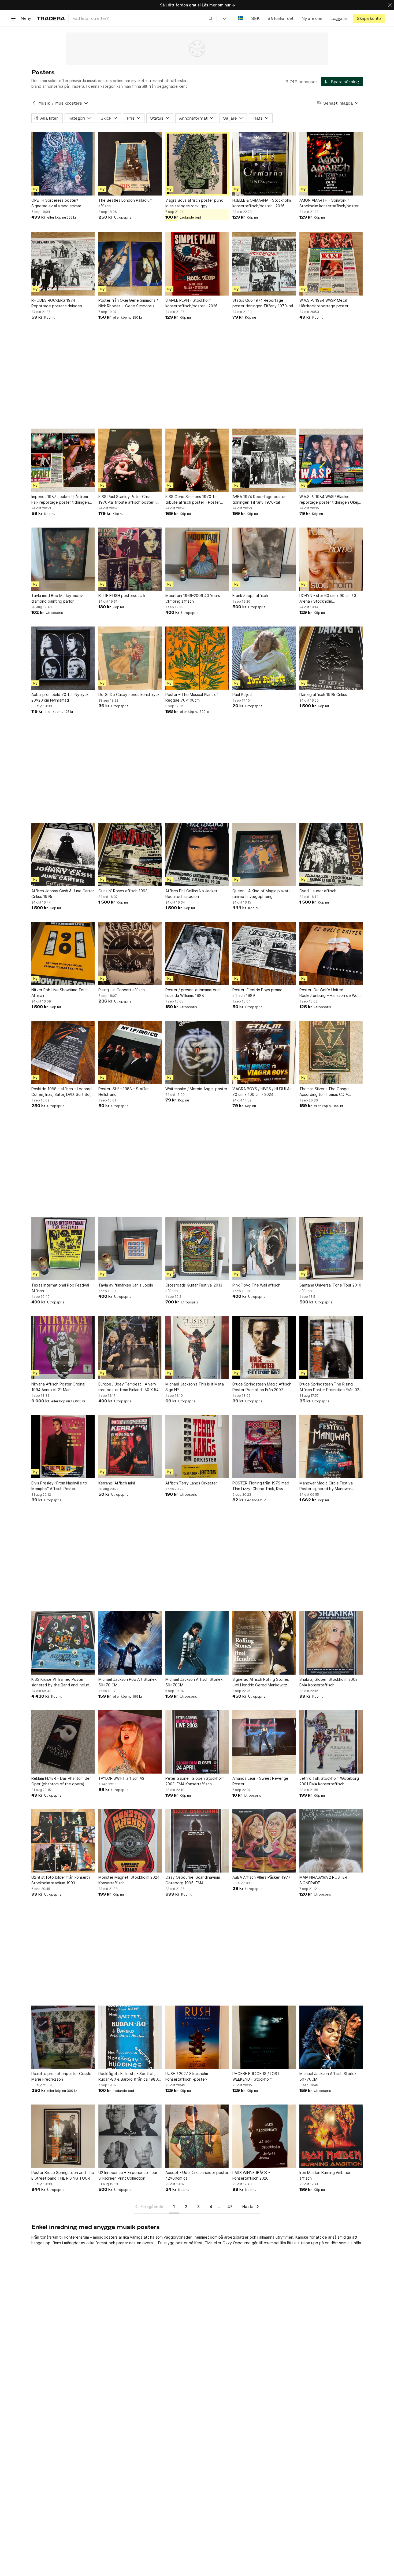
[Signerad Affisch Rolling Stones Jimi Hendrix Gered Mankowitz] (264, 1643)
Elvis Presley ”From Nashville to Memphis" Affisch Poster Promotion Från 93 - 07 (59, 1486)
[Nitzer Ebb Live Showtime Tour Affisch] (63, 953)
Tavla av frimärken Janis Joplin (126, 1285)
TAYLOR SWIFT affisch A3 (121, 1778)
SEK (255, 18)
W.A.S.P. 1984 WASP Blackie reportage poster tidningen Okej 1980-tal (329, 500)
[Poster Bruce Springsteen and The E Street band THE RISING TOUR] (63, 2136)
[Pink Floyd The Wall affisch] (264, 1249)
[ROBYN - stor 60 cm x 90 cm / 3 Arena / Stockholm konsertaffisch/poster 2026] (331, 559)
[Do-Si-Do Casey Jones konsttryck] (130, 658)
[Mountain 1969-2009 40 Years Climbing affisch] (197, 559)
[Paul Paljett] (264, 658)
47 (230, 2207)
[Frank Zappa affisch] (264, 559)
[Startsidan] (51, 18)
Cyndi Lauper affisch (318, 891)
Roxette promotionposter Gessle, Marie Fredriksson (62, 2076)
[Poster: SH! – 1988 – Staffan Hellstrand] (130, 1052)
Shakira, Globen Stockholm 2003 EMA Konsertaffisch (328, 1682)
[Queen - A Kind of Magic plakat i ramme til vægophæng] (264, 854)
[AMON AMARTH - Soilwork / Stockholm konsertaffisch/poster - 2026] (331, 164)
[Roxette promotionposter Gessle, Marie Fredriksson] (63, 2037)
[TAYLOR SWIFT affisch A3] (130, 1742)
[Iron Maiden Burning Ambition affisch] (331, 2136)
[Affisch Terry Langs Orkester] (197, 1447)
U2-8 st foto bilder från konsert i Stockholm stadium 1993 (61, 1880)
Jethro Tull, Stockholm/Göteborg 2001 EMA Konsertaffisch (329, 1781)
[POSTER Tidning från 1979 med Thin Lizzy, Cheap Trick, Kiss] (264, 1447)
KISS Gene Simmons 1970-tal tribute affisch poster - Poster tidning (193, 500)
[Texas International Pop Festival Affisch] (63, 1249)
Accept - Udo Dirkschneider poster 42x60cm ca (197, 2175)
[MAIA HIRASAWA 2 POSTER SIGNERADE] (331, 1841)
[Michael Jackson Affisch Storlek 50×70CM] (197, 1643)
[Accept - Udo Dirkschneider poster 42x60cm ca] (197, 2136)
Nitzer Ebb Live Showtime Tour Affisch (59, 993)
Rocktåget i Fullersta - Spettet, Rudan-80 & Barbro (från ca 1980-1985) (129, 2077)
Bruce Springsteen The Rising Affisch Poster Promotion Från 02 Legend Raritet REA (329, 1387)
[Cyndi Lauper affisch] (331, 854)
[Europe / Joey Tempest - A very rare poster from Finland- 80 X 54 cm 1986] (130, 1348)
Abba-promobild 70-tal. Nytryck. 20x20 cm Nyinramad (60, 697)
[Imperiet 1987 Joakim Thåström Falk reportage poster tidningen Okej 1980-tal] (63, 460)
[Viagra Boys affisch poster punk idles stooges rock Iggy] (197, 164)
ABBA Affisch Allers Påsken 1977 (261, 1877)
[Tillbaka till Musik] (34, 103)
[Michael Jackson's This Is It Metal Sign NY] (197, 1348)
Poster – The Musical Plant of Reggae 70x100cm (192, 697)
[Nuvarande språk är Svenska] (241, 18)
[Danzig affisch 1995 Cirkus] (331, 658)
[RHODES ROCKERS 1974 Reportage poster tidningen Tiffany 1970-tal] (63, 264)
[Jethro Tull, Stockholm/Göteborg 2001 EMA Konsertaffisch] (331, 1742)
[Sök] (211, 18)
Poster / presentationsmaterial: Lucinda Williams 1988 (193, 993)
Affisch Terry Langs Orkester (191, 1483)
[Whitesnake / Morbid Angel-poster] (197, 1052)
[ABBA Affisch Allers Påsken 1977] (264, 1841)
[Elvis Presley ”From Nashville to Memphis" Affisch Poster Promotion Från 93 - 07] (63, 1447)
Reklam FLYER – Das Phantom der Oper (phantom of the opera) (61, 1781)
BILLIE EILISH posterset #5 (122, 596)
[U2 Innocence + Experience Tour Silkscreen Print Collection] (130, 2136)
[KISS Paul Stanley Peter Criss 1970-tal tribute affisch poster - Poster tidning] (130, 460)
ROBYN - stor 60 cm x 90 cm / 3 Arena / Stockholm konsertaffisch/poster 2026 (328, 599)
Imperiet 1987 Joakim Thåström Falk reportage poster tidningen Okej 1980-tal (60, 500)
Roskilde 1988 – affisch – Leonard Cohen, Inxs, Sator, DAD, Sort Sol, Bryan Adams (62, 1092)
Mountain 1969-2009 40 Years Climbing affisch (193, 598)
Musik (44, 103)
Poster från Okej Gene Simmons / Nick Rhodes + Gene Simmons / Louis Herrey (128, 303)
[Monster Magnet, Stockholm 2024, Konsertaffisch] (130, 1841)
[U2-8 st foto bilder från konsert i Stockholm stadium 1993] (63, 1841)
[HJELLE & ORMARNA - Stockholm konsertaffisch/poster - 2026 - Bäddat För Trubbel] (264, 164)
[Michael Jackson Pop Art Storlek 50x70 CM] (130, 1643)
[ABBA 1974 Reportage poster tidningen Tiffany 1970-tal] (264, 460)
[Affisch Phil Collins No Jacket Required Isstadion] (197, 854)
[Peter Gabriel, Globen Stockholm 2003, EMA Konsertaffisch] (197, 1742)
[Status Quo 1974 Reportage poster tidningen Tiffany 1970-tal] (264, 264)
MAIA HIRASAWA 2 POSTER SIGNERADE (323, 1880)
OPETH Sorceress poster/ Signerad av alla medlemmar (56, 203)
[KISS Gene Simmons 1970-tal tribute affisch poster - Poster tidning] (197, 460)
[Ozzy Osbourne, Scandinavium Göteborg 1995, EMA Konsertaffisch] (197, 1841)
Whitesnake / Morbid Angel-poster (196, 1089)
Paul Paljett (243, 694)
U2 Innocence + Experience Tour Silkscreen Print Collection (128, 2175)
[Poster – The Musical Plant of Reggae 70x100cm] (197, 658)
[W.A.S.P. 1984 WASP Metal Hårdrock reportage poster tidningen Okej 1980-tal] (331, 264)
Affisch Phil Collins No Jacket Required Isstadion (191, 894)
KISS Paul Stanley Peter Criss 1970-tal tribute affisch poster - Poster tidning (127, 500)
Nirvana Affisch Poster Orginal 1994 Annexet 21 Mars (58, 1387)
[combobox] (143, 18)
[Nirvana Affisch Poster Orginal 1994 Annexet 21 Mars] (63, 1348)
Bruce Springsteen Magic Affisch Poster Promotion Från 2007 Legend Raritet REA (262, 1387)
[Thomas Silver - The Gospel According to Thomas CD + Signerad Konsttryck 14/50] (331, 1052)
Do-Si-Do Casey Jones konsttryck (129, 694)
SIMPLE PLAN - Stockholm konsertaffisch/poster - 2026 (192, 303)
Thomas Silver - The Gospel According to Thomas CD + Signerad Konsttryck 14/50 (324, 1092)
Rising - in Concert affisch (122, 990)
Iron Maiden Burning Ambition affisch (325, 2175)
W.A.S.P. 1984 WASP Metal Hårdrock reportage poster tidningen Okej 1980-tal (324, 303)
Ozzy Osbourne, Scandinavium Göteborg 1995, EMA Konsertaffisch (193, 1880)
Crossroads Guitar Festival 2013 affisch (194, 1288)
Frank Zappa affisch (250, 596)
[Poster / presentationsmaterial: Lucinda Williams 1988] (197, 953)
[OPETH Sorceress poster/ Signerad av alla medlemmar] (63, 164)
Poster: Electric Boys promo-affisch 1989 (258, 993)
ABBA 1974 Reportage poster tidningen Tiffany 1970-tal (259, 499)
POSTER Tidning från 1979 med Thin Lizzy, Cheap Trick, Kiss (261, 1486)
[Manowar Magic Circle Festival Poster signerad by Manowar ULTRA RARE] (331, 1447)
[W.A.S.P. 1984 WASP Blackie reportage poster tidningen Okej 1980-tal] (331, 460)
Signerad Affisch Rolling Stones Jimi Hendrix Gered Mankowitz (261, 1682)
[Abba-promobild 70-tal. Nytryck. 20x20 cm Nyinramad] (63, 658)
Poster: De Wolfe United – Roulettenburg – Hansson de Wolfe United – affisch (331, 993)
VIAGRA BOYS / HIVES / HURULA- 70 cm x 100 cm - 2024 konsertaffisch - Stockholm (262, 1092)
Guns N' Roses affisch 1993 (123, 891)
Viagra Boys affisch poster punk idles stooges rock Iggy (194, 203)
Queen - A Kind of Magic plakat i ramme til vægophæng (261, 894)
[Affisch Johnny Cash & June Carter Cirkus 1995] (63, 854)
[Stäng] (390, 5)
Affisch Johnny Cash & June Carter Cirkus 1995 (63, 894)
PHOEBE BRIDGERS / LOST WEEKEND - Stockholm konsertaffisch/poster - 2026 (259, 2077)
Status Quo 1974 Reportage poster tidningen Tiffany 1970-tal (263, 303)
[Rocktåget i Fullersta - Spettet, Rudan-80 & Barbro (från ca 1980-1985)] (130, 2037)
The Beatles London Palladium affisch (125, 203)
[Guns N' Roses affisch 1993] (130, 854)
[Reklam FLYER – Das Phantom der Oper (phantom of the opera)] (63, 1742)
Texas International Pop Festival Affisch (60, 1288)
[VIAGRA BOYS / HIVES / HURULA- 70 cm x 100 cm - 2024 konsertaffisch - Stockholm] (264, 1052)
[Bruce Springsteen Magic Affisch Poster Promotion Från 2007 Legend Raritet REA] (264, 1348)
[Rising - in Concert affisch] (130, 953)
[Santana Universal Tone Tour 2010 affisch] (331, 1249)
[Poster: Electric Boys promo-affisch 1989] (264, 953)
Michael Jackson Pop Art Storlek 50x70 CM (127, 1682)
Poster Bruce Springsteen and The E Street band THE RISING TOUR (63, 2175)
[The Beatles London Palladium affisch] (130, 164)
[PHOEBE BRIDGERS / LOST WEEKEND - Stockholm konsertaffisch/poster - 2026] (264, 2037)
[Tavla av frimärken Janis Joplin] (130, 1249)
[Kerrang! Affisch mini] (130, 1447)
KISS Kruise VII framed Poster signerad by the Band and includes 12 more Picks (62, 1682)
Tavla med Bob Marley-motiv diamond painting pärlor (57, 598)
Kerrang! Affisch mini (117, 1483)
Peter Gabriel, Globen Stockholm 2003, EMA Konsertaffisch (195, 1781)
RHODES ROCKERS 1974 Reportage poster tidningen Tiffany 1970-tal (57, 303)
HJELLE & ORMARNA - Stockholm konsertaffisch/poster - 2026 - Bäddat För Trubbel (262, 203)
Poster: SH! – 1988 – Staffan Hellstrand (124, 1092)
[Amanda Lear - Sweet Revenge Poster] (264, 1742)
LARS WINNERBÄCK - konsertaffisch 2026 (251, 2175)
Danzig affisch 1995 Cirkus (323, 694)
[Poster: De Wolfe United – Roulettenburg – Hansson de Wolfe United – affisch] (331, 953)
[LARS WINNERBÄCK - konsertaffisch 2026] (264, 2136)
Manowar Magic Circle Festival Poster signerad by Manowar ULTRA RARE (326, 1486)
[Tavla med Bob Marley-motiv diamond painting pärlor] (63, 559)
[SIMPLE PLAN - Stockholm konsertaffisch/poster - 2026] (197, 264)
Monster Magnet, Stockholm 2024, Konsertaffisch (129, 1880)
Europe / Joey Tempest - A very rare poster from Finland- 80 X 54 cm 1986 (129, 1387)
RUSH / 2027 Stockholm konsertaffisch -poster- (187, 2076)
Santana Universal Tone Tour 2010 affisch (330, 1288)
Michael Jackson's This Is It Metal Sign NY (195, 1387)
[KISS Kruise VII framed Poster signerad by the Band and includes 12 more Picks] (63, 1643)
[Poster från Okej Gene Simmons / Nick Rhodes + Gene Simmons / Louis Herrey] (130, 264)
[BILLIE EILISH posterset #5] (130, 559)
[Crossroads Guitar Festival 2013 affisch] (197, 1249)
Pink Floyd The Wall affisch (256, 1285)
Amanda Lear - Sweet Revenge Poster (260, 1781)
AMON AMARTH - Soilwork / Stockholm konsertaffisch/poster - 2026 (330, 203)
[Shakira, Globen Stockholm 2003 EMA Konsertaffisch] (331, 1643)
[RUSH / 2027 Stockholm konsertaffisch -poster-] (197, 2037)
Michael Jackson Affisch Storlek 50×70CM (194, 1682)
